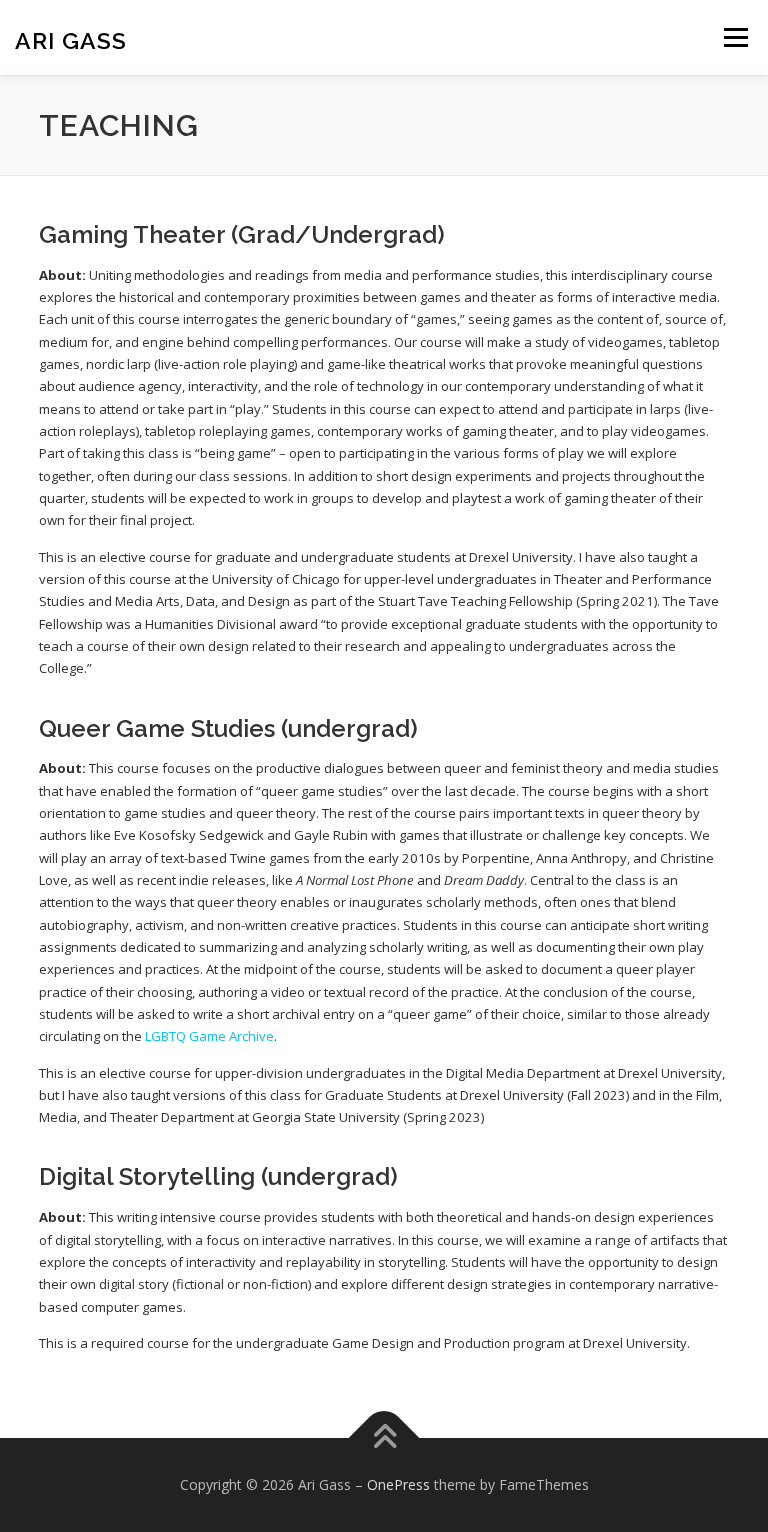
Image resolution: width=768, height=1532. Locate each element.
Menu (735, 37)
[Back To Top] (384, 1438)
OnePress (398, 1484)
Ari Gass (71, 39)
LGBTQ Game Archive (209, 1036)
